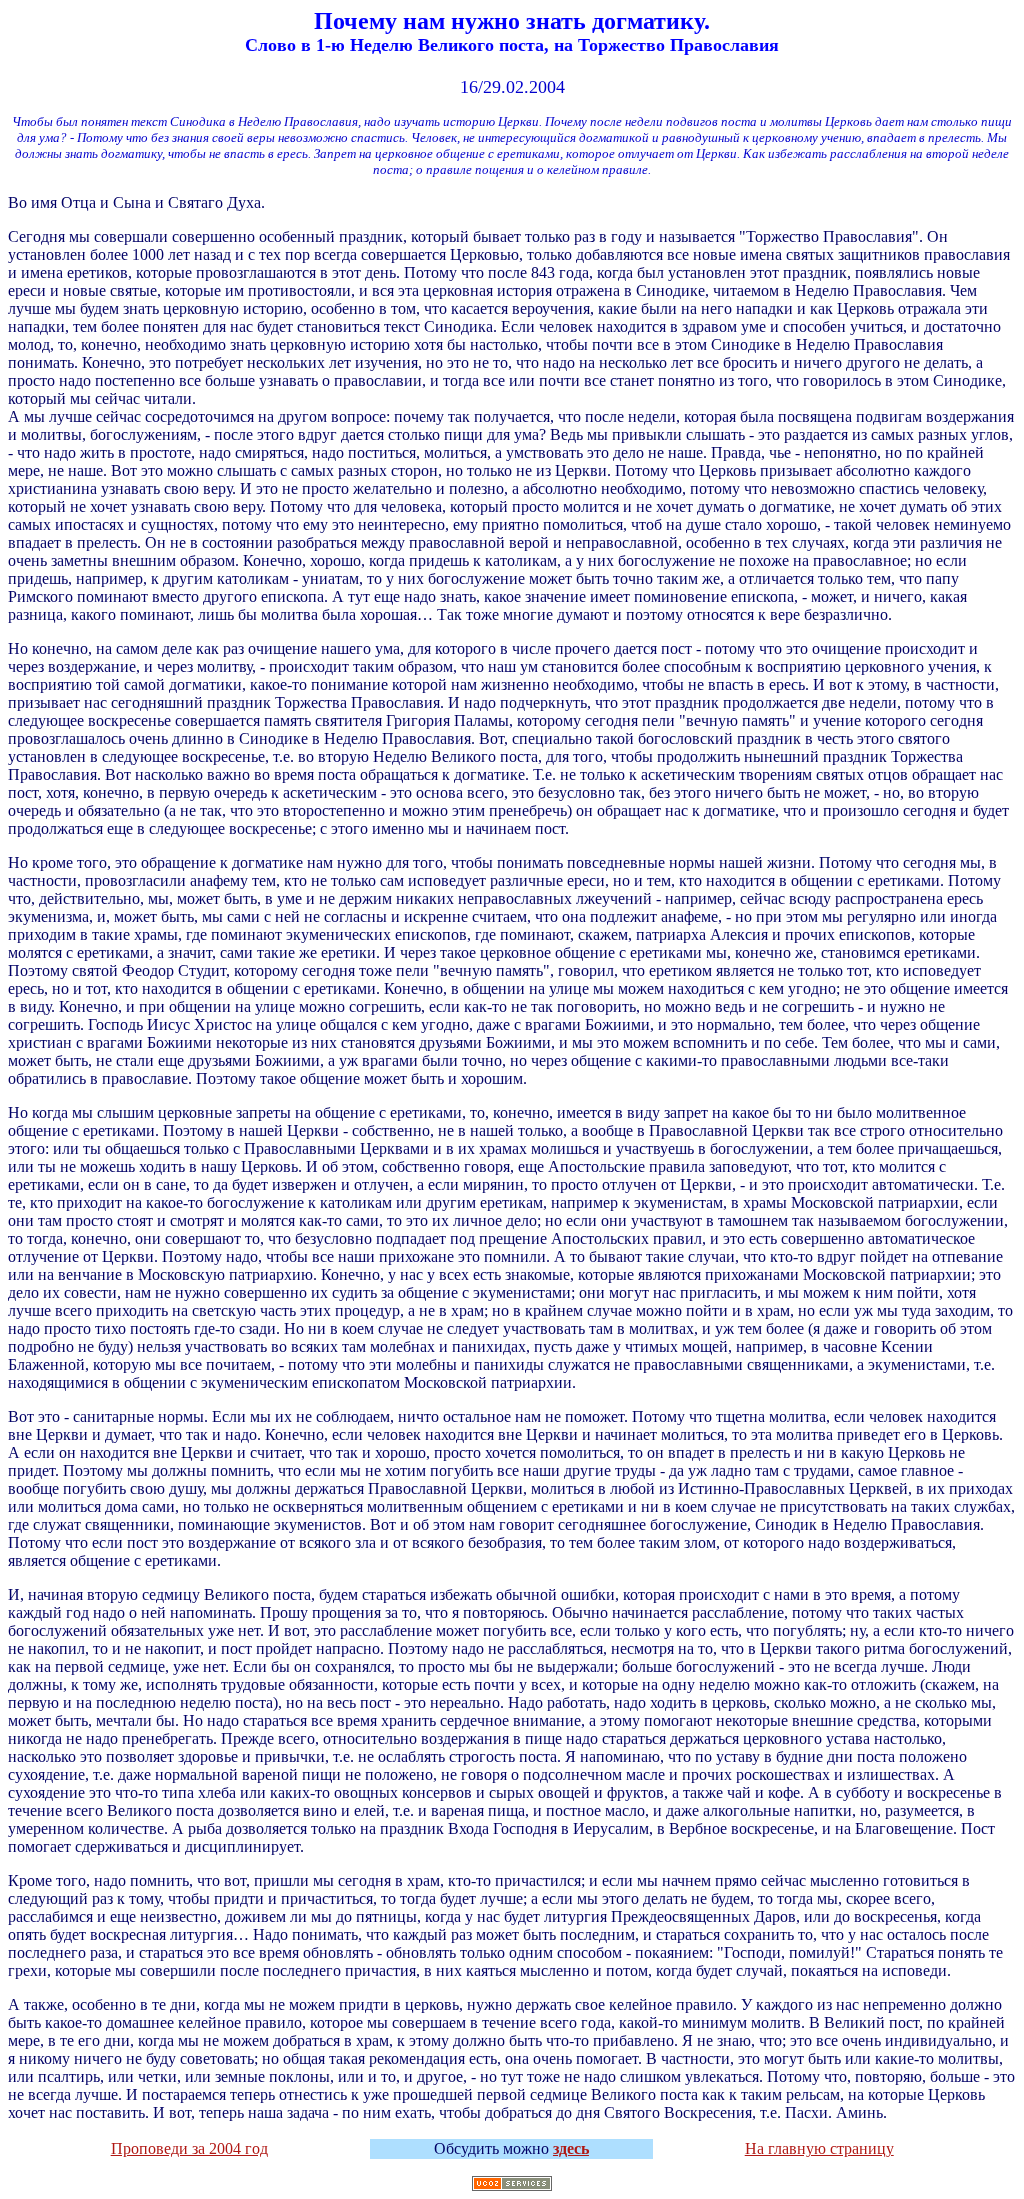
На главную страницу (819, 2148)
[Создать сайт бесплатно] (512, 2186)
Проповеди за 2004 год (189, 2148)
